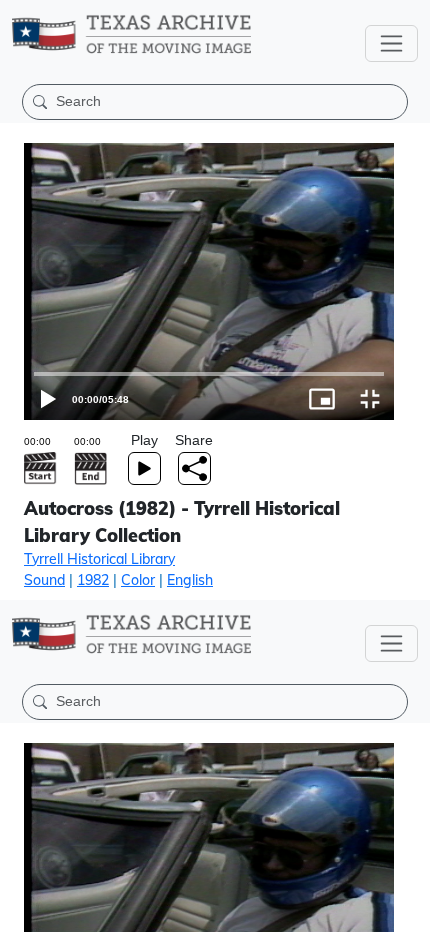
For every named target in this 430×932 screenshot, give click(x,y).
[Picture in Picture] (358, 908)
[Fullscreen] (406, 908)
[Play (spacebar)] (24, 908)
